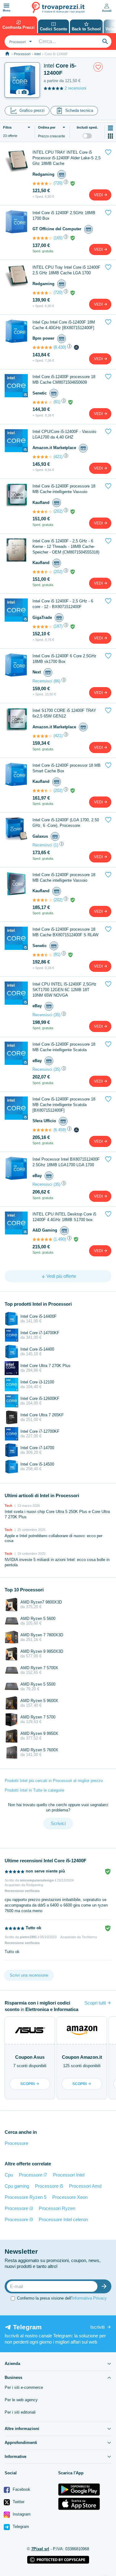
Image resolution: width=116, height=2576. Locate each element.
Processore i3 (19, 2208)
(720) (58, 183)
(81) (57, 402)
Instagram (21, 2514)
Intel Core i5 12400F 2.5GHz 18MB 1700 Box (64, 216)
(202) (58, 511)
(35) (57, 1015)
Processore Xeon (70, 2197)
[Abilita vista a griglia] (110, 136)
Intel (37, 54)
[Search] (105, 42)
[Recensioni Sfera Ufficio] (42, 1130)
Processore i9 (19, 2219)
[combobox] (20, 42)
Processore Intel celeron (63, 2219)
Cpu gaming (17, 2186)
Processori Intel (69, 2175)
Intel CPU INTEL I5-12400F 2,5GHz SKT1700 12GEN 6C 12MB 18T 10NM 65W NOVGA (64, 990)
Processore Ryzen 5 (26, 2197)
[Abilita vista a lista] (110, 128)
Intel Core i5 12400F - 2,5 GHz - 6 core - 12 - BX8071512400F (63, 604)
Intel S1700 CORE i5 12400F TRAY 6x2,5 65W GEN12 (64, 713)
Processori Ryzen (57, 2208)
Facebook (21, 2489)
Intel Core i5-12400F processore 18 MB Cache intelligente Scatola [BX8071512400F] (64, 1105)
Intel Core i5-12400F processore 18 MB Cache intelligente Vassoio (64, 489)
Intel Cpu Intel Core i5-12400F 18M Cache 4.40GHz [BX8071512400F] (64, 325)
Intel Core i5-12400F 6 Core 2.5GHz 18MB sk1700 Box (64, 659)
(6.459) (60, 1130)
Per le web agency (21, 2400)
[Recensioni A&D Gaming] (42, 1239)
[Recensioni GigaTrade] (42, 627)
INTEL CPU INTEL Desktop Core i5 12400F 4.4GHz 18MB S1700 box (64, 1217)
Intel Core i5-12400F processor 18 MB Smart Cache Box (67, 768)
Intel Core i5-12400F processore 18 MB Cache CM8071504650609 (64, 379)
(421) (58, 457)
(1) (56, 845)
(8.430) (60, 347)
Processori (22, 54)
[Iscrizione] (105, 2286)
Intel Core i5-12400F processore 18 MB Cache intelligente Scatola (64, 1047)
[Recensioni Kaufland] (42, 512)
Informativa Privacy (89, 2298)
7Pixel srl (40, 2549)
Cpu (9, 2175)
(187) (58, 626)
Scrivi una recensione (29, 1975)
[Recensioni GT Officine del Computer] (42, 238)
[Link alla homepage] (7, 54)
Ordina (47, 127)
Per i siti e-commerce (24, 2387)
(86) (57, 681)
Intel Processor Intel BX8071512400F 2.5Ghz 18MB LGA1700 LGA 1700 (66, 1162)
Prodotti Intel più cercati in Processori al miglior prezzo (54, 1781)
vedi (99, 195)
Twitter (18, 2502)
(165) (58, 238)
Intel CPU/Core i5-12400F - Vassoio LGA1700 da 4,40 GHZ (64, 434)
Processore (16, 2143)
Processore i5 (49, 2186)
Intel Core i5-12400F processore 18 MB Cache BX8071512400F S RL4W (65, 932)
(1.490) (60, 1239)
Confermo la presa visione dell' (62, 2298)
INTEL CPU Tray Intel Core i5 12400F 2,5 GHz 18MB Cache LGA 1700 (66, 270)
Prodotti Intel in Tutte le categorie (34, 1790)
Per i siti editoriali (20, 2412)
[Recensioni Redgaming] (42, 183)
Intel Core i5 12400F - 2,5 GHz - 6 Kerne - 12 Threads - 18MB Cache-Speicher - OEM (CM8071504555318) (66, 547)
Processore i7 (33, 2175)
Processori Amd (85, 2186)
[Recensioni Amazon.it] (42, 457)
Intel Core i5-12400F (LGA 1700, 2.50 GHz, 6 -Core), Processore (66, 823)
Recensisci (42, 681)
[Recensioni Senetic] (42, 402)
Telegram (20, 2527)
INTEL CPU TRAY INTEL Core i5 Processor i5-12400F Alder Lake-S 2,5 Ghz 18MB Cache (67, 158)
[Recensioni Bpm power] (42, 347)
